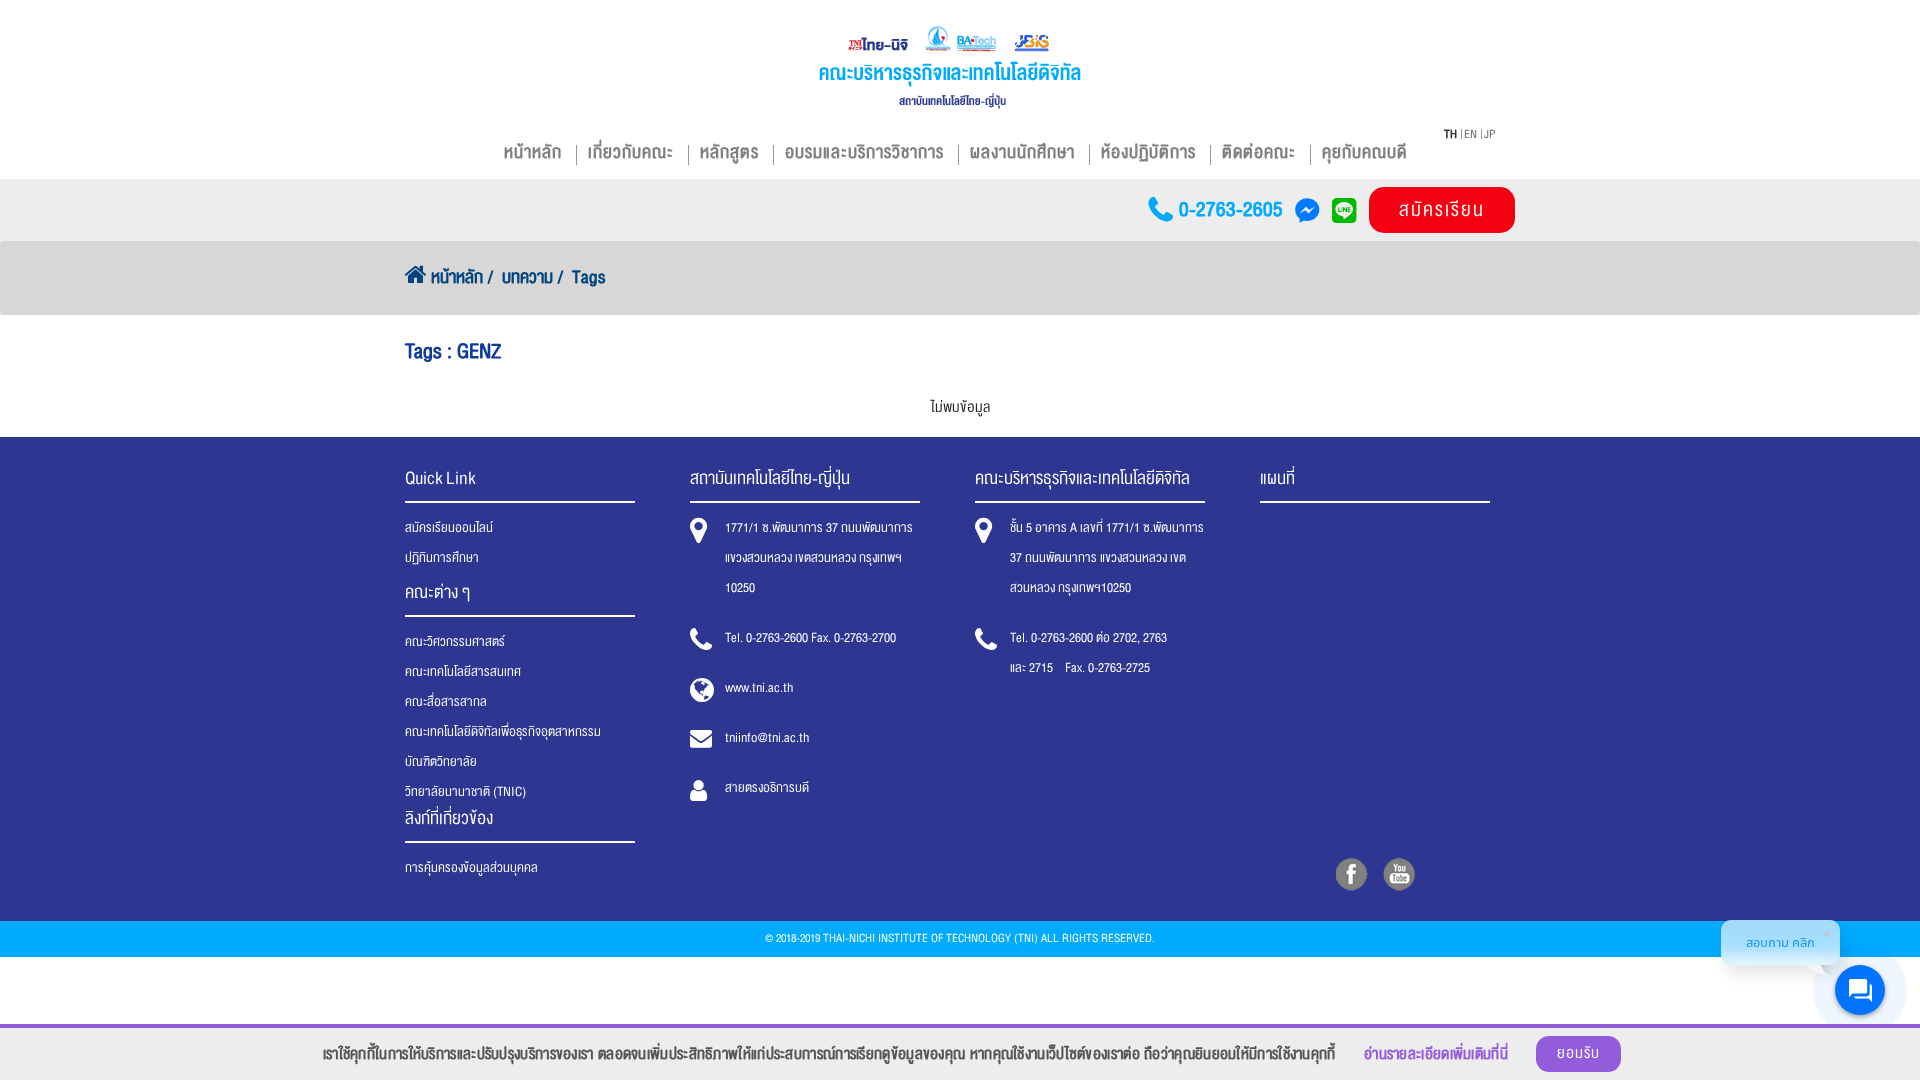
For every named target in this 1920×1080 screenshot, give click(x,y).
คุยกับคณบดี (1364, 152)
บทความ (527, 277)
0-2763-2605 (1231, 210)
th (1450, 134)
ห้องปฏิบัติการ (1148, 152)
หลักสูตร (729, 152)
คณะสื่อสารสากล (446, 702)
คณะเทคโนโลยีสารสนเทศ (463, 672)
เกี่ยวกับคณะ (631, 152)
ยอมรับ (1578, 1053)
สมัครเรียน (1442, 210)
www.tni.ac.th (759, 688)
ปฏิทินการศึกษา (442, 558)
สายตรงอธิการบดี (767, 788)
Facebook (1351, 874)
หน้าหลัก (533, 152)
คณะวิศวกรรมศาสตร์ (455, 642)
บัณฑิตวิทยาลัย (441, 762)
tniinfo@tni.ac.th (767, 738)
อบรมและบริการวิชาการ (864, 152)
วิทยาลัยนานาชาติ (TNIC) (465, 792)
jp (1489, 134)
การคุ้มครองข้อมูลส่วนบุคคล (471, 868)
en (1470, 134)
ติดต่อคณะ (1259, 152)
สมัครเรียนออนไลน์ (449, 528)
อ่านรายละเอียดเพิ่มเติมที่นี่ (1436, 1054)
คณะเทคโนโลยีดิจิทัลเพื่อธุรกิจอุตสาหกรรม (503, 732)
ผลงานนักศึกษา (1022, 152)
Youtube (1398, 874)
